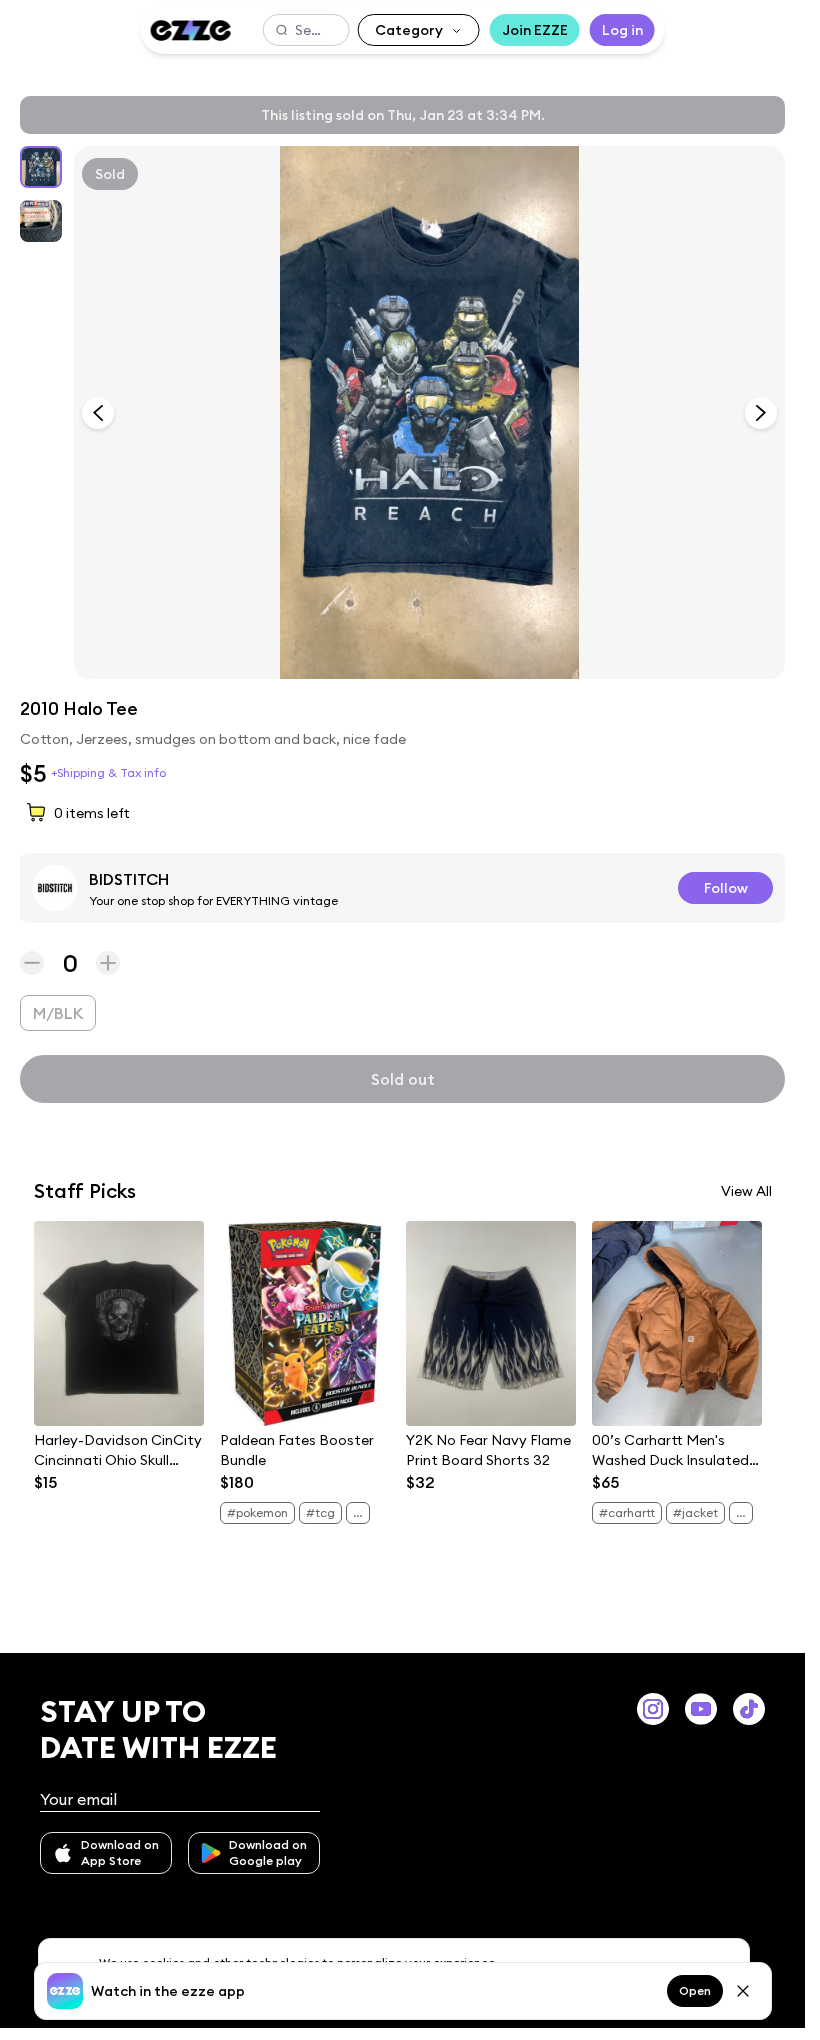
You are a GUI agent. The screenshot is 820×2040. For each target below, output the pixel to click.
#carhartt (627, 1512)
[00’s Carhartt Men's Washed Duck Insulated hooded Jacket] (677, 1323)
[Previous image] (98, 413)
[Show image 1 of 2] (41, 167)
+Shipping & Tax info (108, 772)
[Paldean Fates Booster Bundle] (305, 1323)
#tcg (320, 1512)
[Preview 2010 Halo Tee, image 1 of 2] (429, 412)
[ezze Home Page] (190, 30)
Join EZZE (535, 30)
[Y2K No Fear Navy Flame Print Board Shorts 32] (491, 1323)
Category (409, 30)
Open (695, 1990)
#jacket (695, 1512)
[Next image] (761, 413)
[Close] (743, 1991)
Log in (622, 30)
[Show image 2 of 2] (41, 221)
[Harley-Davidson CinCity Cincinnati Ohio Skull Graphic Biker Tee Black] (119, 1323)
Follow (726, 888)
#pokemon (257, 1512)
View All (746, 1191)
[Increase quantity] (108, 963)
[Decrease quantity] (32, 963)
